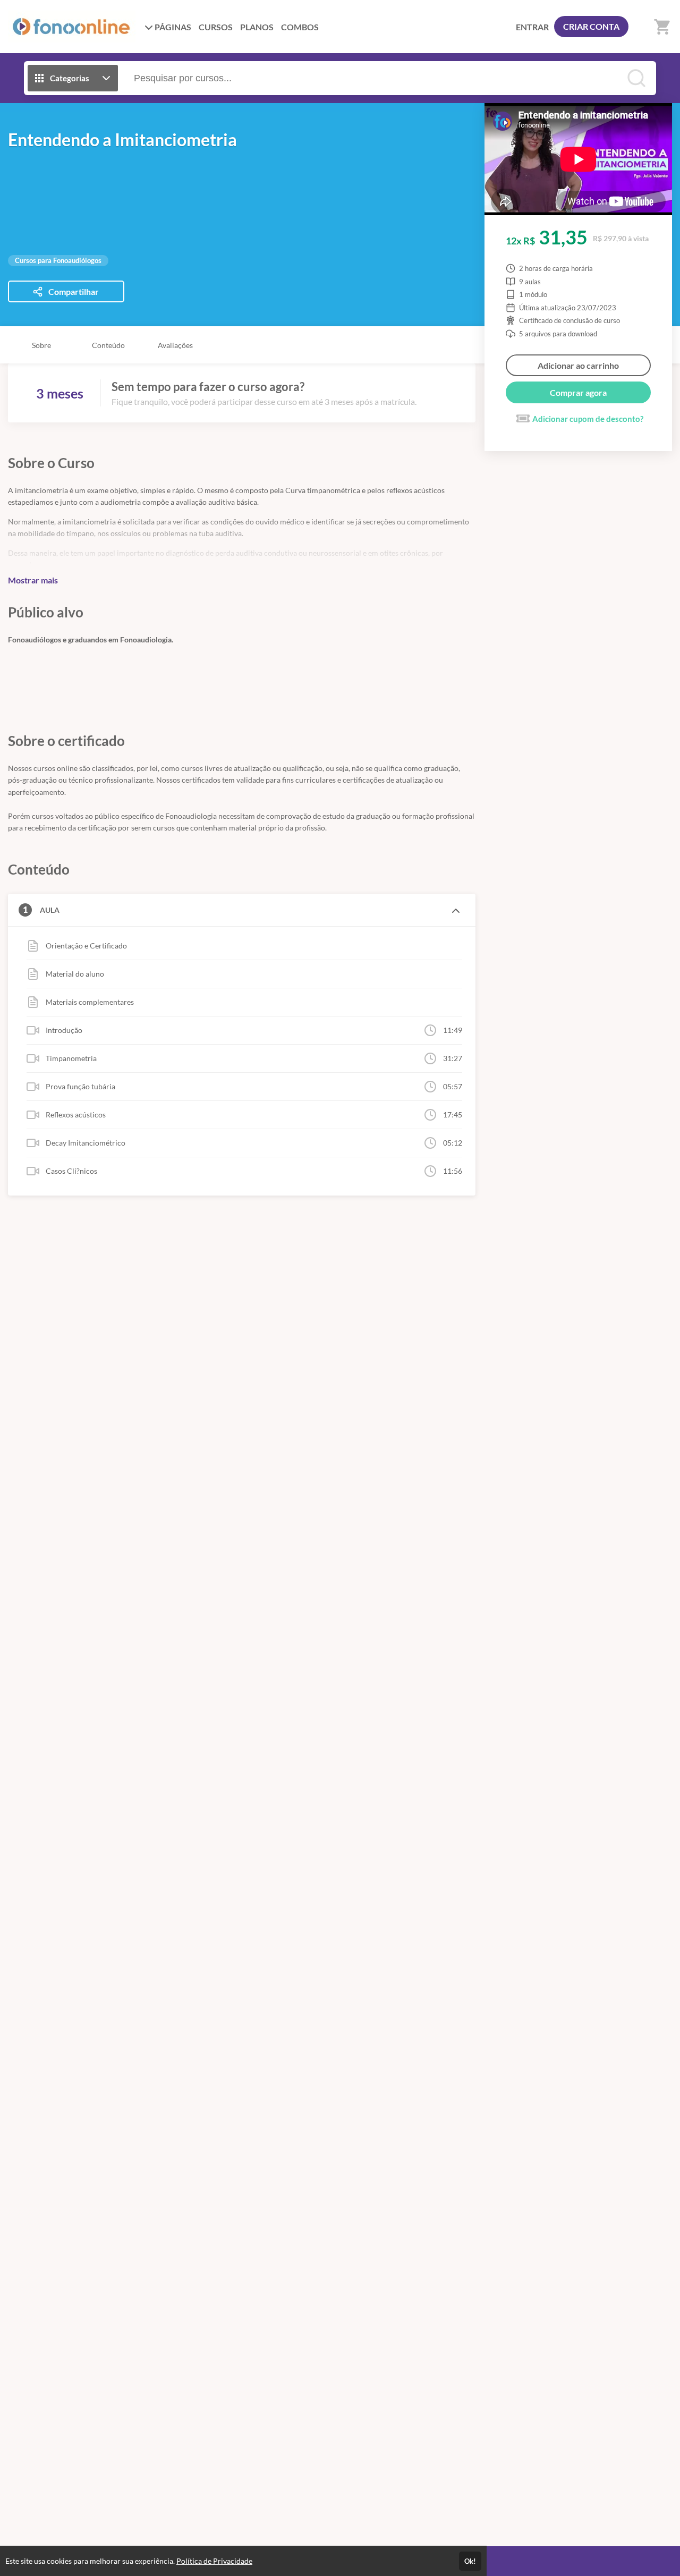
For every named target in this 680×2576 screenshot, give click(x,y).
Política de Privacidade (214, 2561)
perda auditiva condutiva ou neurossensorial (289, 553)
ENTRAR (532, 27)
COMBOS (300, 27)
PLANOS (257, 27)
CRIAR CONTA (591, 26)
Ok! (470, 2561)
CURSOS (216, 27)
